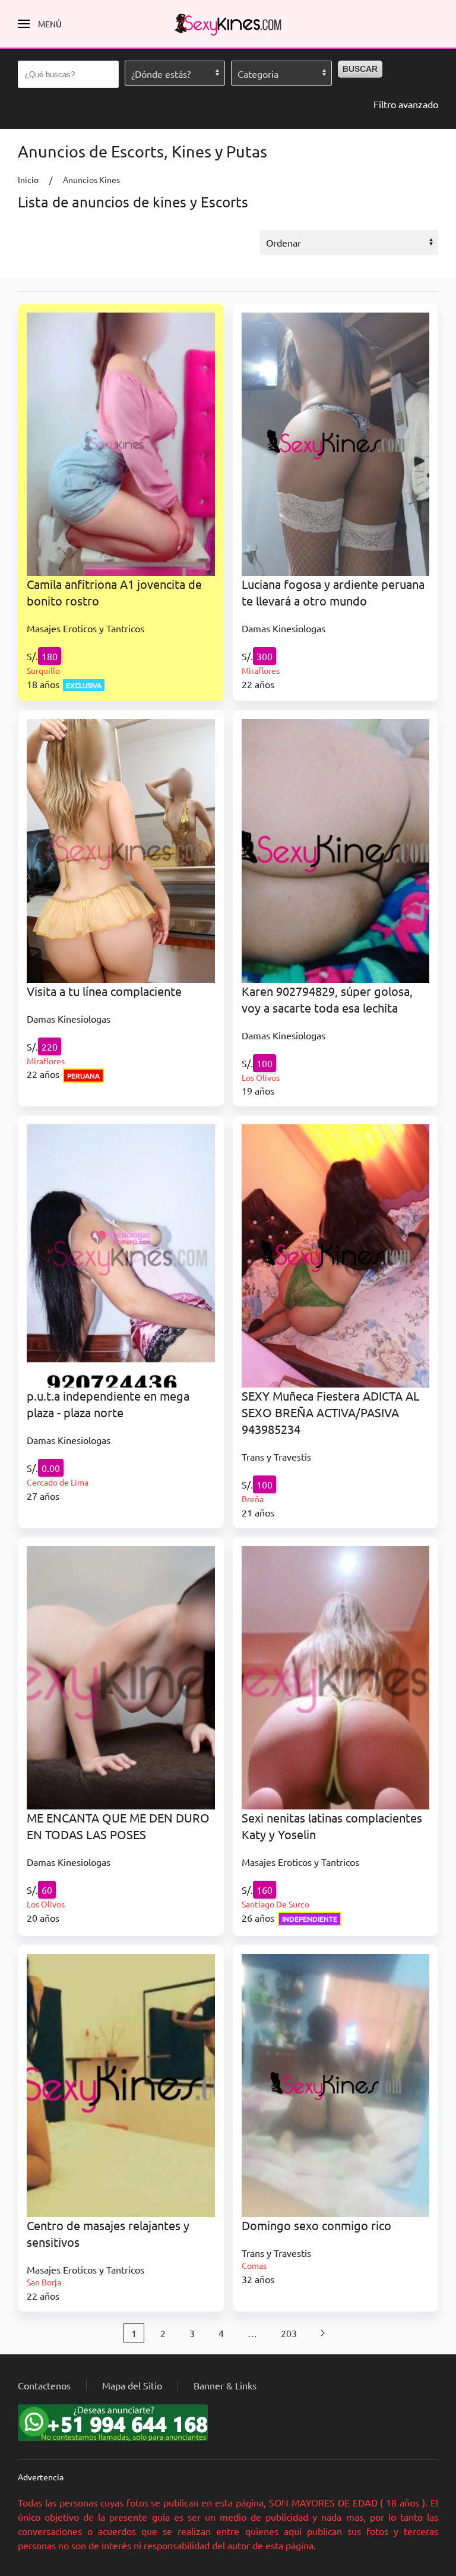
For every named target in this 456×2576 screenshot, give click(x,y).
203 (289, 2333)
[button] (40, 24)
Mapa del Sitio (132, 2385)
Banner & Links (225, 2385)
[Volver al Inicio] (228, 24)
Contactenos (44, 2385)
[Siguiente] (323, 2333)
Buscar (360, 69)
